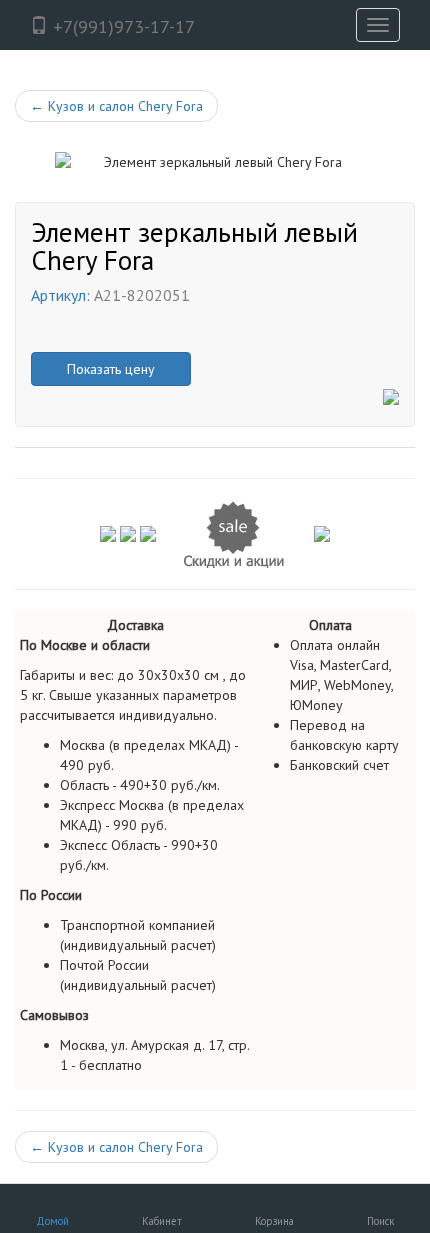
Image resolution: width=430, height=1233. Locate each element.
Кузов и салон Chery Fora (116, 106)
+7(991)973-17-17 (121, 26)
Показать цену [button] (111, 369)
